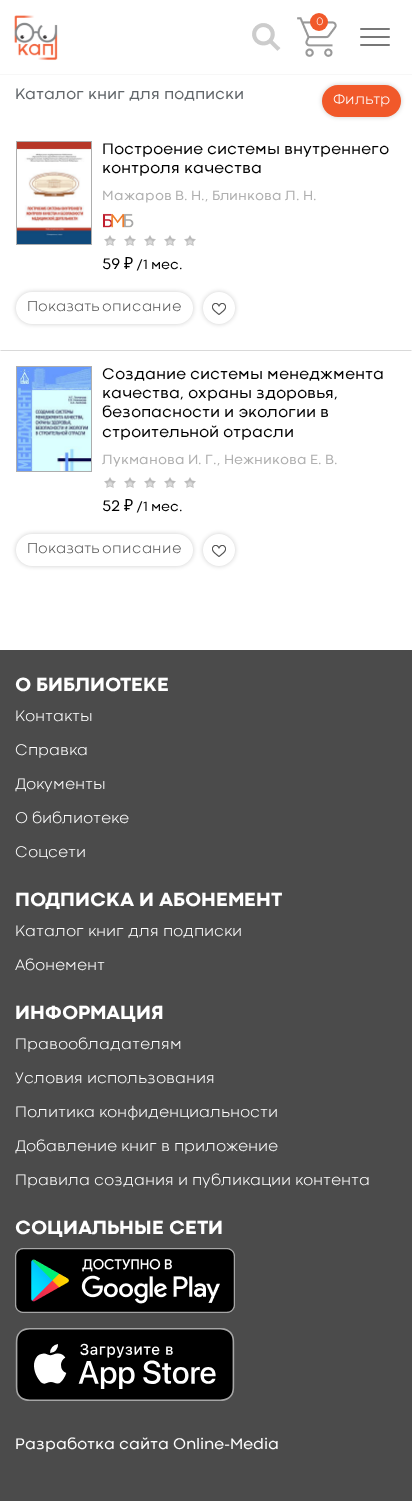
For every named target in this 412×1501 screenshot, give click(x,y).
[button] (375, 37)
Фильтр (361, 100)
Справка (51, 751)
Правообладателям (98, 1045)
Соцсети (50, 853)
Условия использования (115, 1079)
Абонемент (60, 966)
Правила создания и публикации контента (192, 1181)
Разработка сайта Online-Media (147, 1445)
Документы (60, 785)
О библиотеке (72, 819)
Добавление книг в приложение (146, 1147)
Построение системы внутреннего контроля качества (245, 159)
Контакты (54, 717)
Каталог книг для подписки (128, 932)
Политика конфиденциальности (146, 1113)
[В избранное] (219, 308)
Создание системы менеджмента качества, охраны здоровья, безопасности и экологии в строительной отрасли (243, 404)
